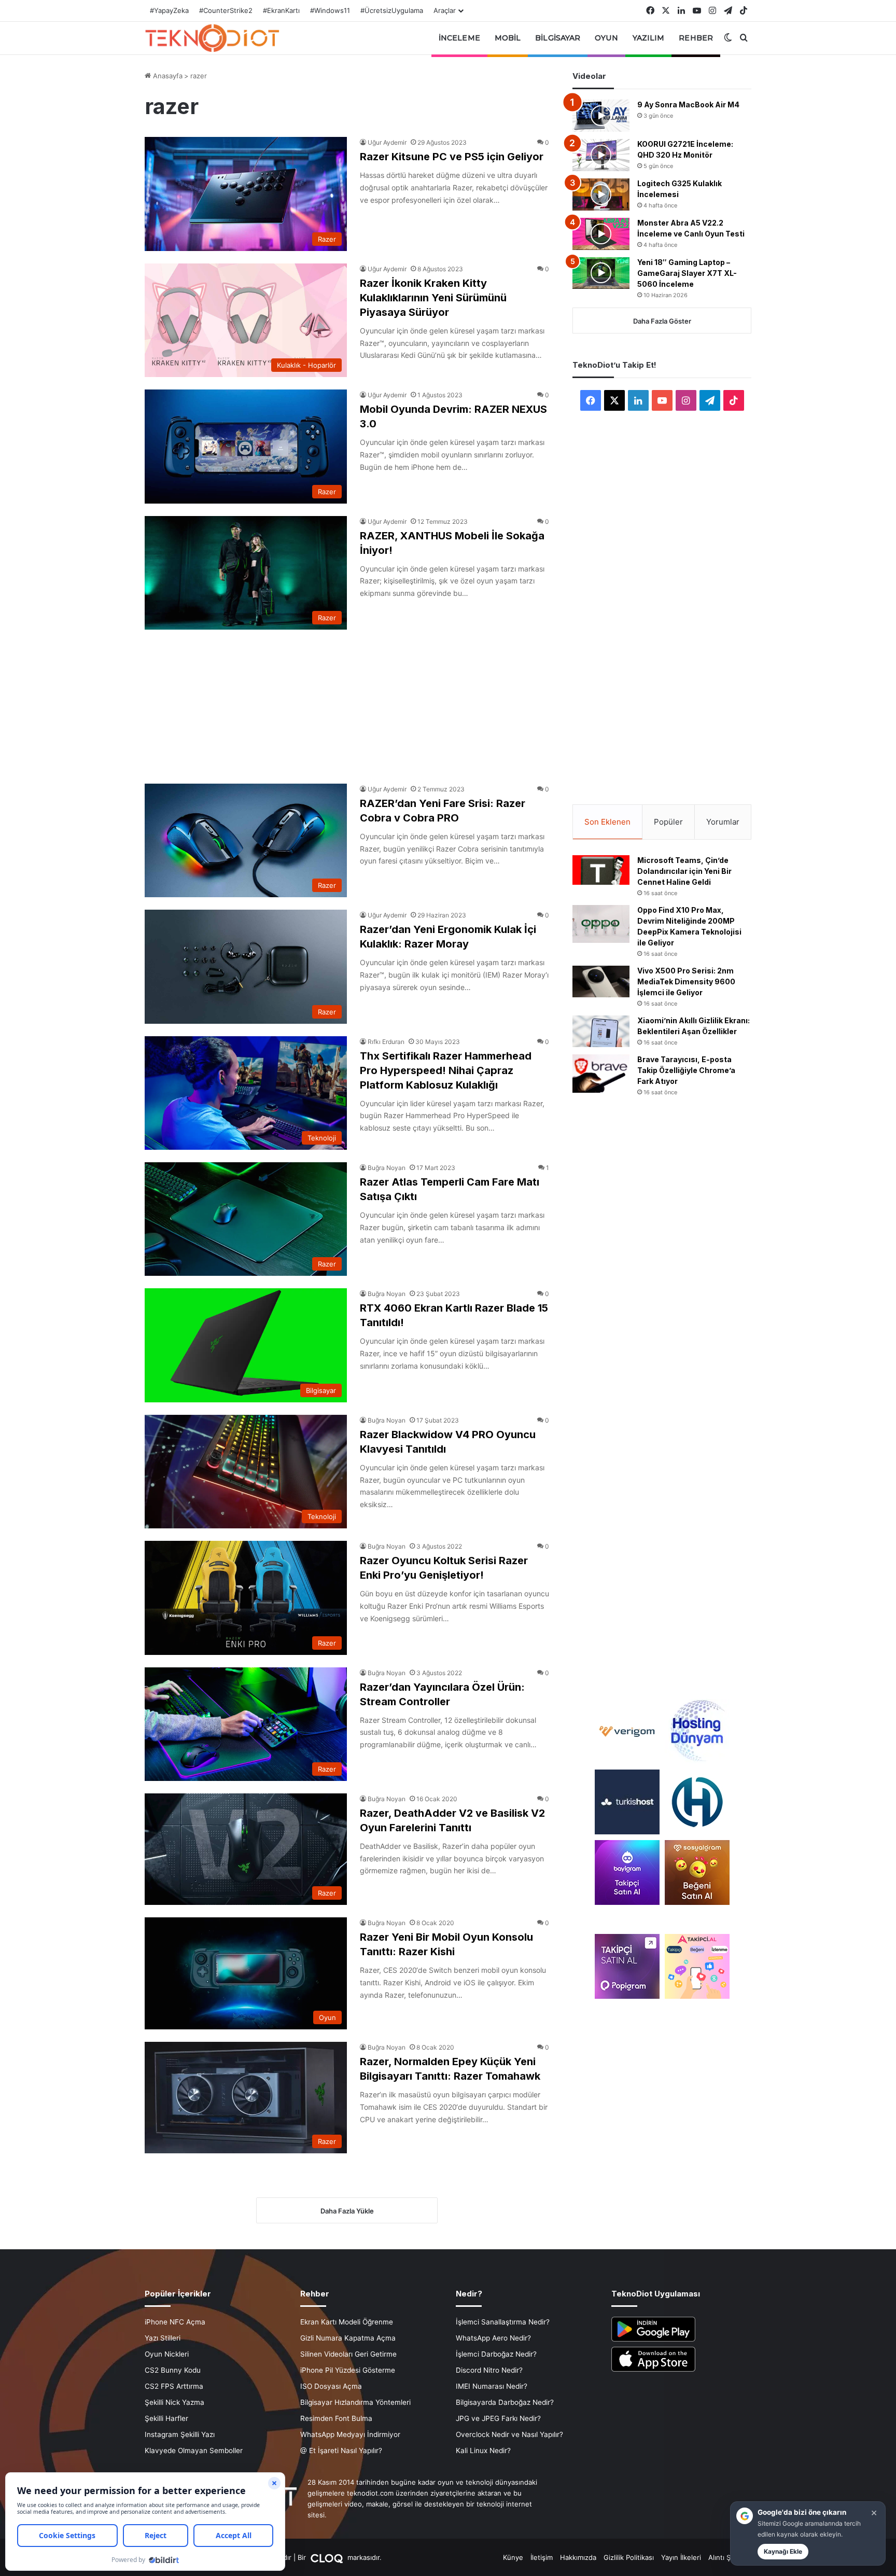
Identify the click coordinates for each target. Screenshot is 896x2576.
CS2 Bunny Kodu (173, 2370)
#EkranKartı (281, 10)
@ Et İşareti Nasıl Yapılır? (341, 2450)
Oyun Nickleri (167, 2354)
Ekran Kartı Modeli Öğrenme (347, 2322)
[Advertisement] (347, 701)
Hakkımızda (578, 2557)
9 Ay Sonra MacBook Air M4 (688, 105)
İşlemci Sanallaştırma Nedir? (503, 2322)
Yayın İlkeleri (681, 2557)
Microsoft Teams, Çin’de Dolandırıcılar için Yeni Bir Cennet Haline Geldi (684, 871)
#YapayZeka (169, 10)
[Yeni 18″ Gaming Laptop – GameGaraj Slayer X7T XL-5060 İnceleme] (601, 273)
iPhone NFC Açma (175, 2322)
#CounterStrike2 (226, 10)
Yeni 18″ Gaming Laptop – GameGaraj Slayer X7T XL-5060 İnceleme (687, 273)
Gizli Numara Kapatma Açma (348, 2338)
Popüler (668, 822)
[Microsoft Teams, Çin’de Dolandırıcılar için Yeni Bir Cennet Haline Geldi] (601, 870)
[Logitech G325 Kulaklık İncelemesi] (601, 194)
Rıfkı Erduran (386, 1042)
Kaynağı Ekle (783, 2551)
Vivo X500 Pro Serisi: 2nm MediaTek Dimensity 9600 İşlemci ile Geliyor (686, 981)
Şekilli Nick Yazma (174, 2402)
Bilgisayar (558, 38)
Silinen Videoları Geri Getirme (348, 2354)
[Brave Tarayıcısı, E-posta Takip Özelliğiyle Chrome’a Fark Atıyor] (601, 1073)
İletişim (542, 2557)
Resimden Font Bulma (336, 2418)
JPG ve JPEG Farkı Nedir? (498, 2418)
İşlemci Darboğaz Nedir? (496, 2354)
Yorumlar (723, 822)
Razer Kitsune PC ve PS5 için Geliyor (452, 157)
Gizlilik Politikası (629, 2557)
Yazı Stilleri (163, 2338)
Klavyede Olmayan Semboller (194, 2450)
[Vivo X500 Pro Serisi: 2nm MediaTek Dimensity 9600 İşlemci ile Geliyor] (601, 982)
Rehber (696, 38)
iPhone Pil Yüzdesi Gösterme (348, 2370)
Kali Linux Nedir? (483, 2450)
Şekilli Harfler (166, 2418)
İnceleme (459, 38)
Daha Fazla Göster (662, 321)
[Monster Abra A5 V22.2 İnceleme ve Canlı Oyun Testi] (601, 234)
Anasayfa (167, 76)
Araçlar (445, 10)
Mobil (508, 38)
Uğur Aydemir (387, 142)
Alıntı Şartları (729, 2557)
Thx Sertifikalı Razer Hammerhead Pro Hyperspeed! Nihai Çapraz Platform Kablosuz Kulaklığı (446, 1070)
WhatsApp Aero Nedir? (493, 2338)
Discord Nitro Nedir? (489, 2370)
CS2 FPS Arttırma (174, 2386)
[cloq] (328, 2557)
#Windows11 (330, 10)
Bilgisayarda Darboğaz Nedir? (505, 2402)
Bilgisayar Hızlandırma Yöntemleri (355, 2402)
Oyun (606, 38)
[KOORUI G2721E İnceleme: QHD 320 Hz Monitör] (601, 155)
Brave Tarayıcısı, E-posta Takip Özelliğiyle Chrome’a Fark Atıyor (686, 1070)
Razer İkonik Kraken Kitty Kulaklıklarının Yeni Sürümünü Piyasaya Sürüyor (433, 298)
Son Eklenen (607, 822)
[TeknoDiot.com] (212, 38)
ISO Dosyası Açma (331, 2386)
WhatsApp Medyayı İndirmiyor (350, 2434)
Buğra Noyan (387, 1168)
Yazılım (649, 38)
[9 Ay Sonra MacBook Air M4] (601, 116)
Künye (513, 2557)
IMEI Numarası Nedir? (492, 2386)
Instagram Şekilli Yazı (180, 2434)
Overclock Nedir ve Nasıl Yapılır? (509, 2434)
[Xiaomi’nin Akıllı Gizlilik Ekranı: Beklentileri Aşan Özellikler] (601, 1032)
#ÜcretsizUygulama (392, 10)
